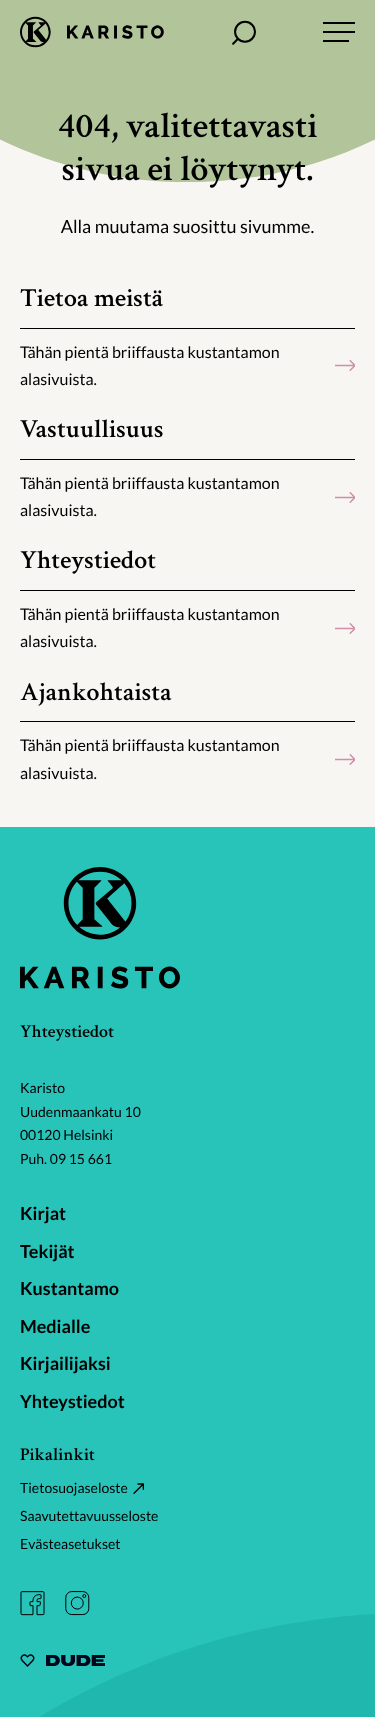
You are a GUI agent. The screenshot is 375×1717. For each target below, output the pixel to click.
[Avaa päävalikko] (339, 32)
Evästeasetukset (70, 1543)
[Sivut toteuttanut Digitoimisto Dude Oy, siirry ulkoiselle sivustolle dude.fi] (62, 1663)
